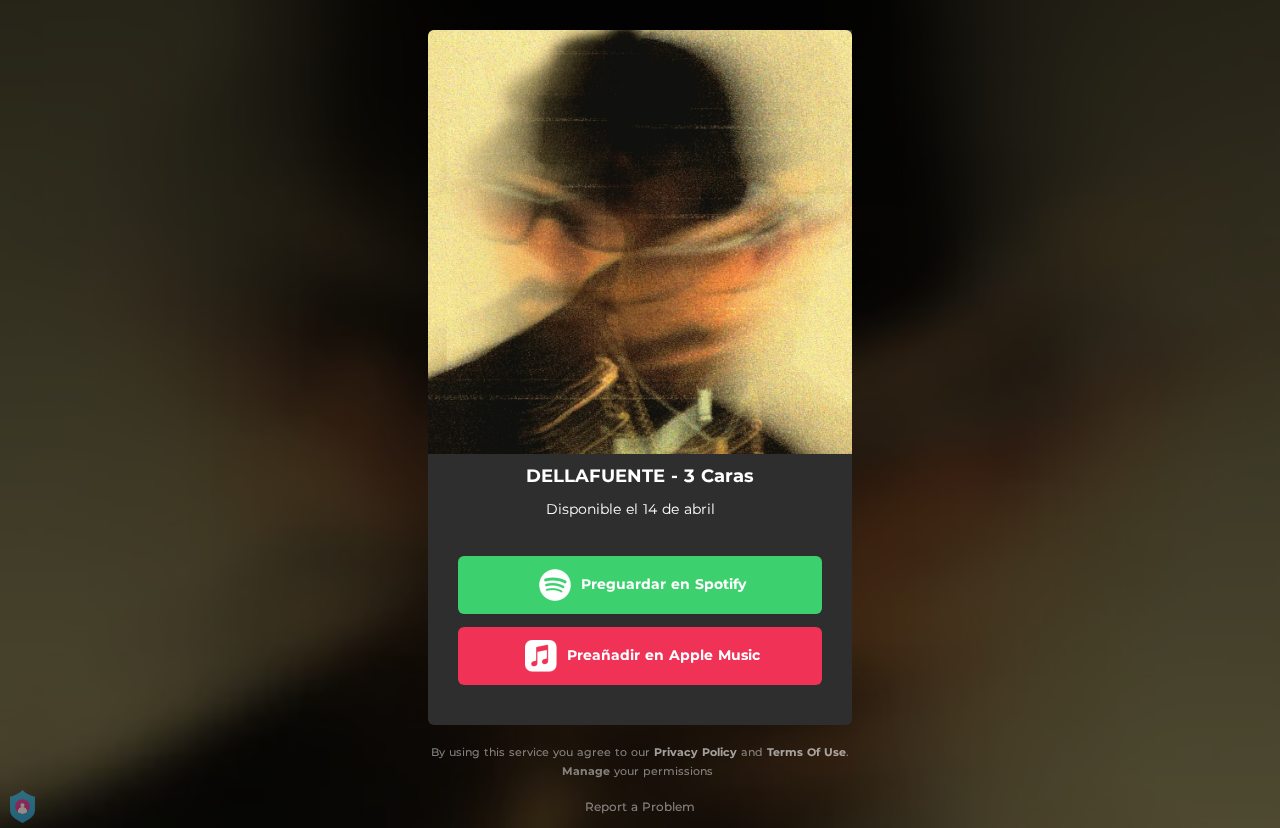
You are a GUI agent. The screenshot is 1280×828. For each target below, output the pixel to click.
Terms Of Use (806, 752)
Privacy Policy (695, 752)
